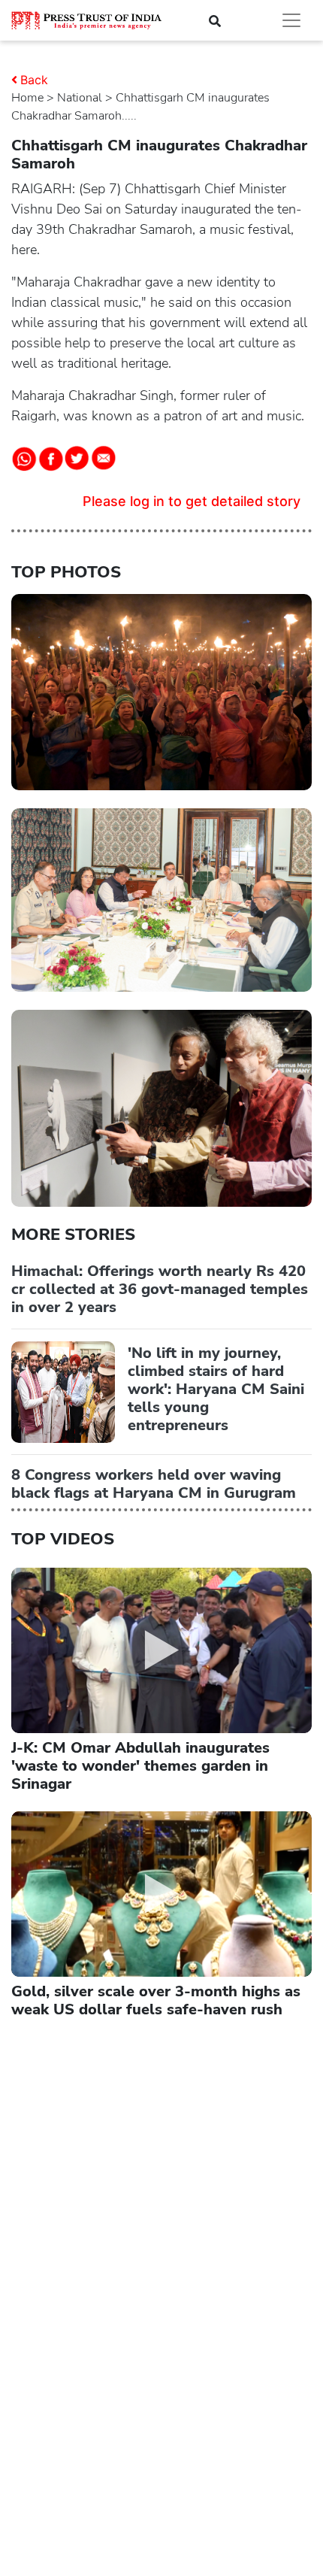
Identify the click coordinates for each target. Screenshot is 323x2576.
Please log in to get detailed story (192, 501)
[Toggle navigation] (291, 20)
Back (34, 80)
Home (27, 98)
